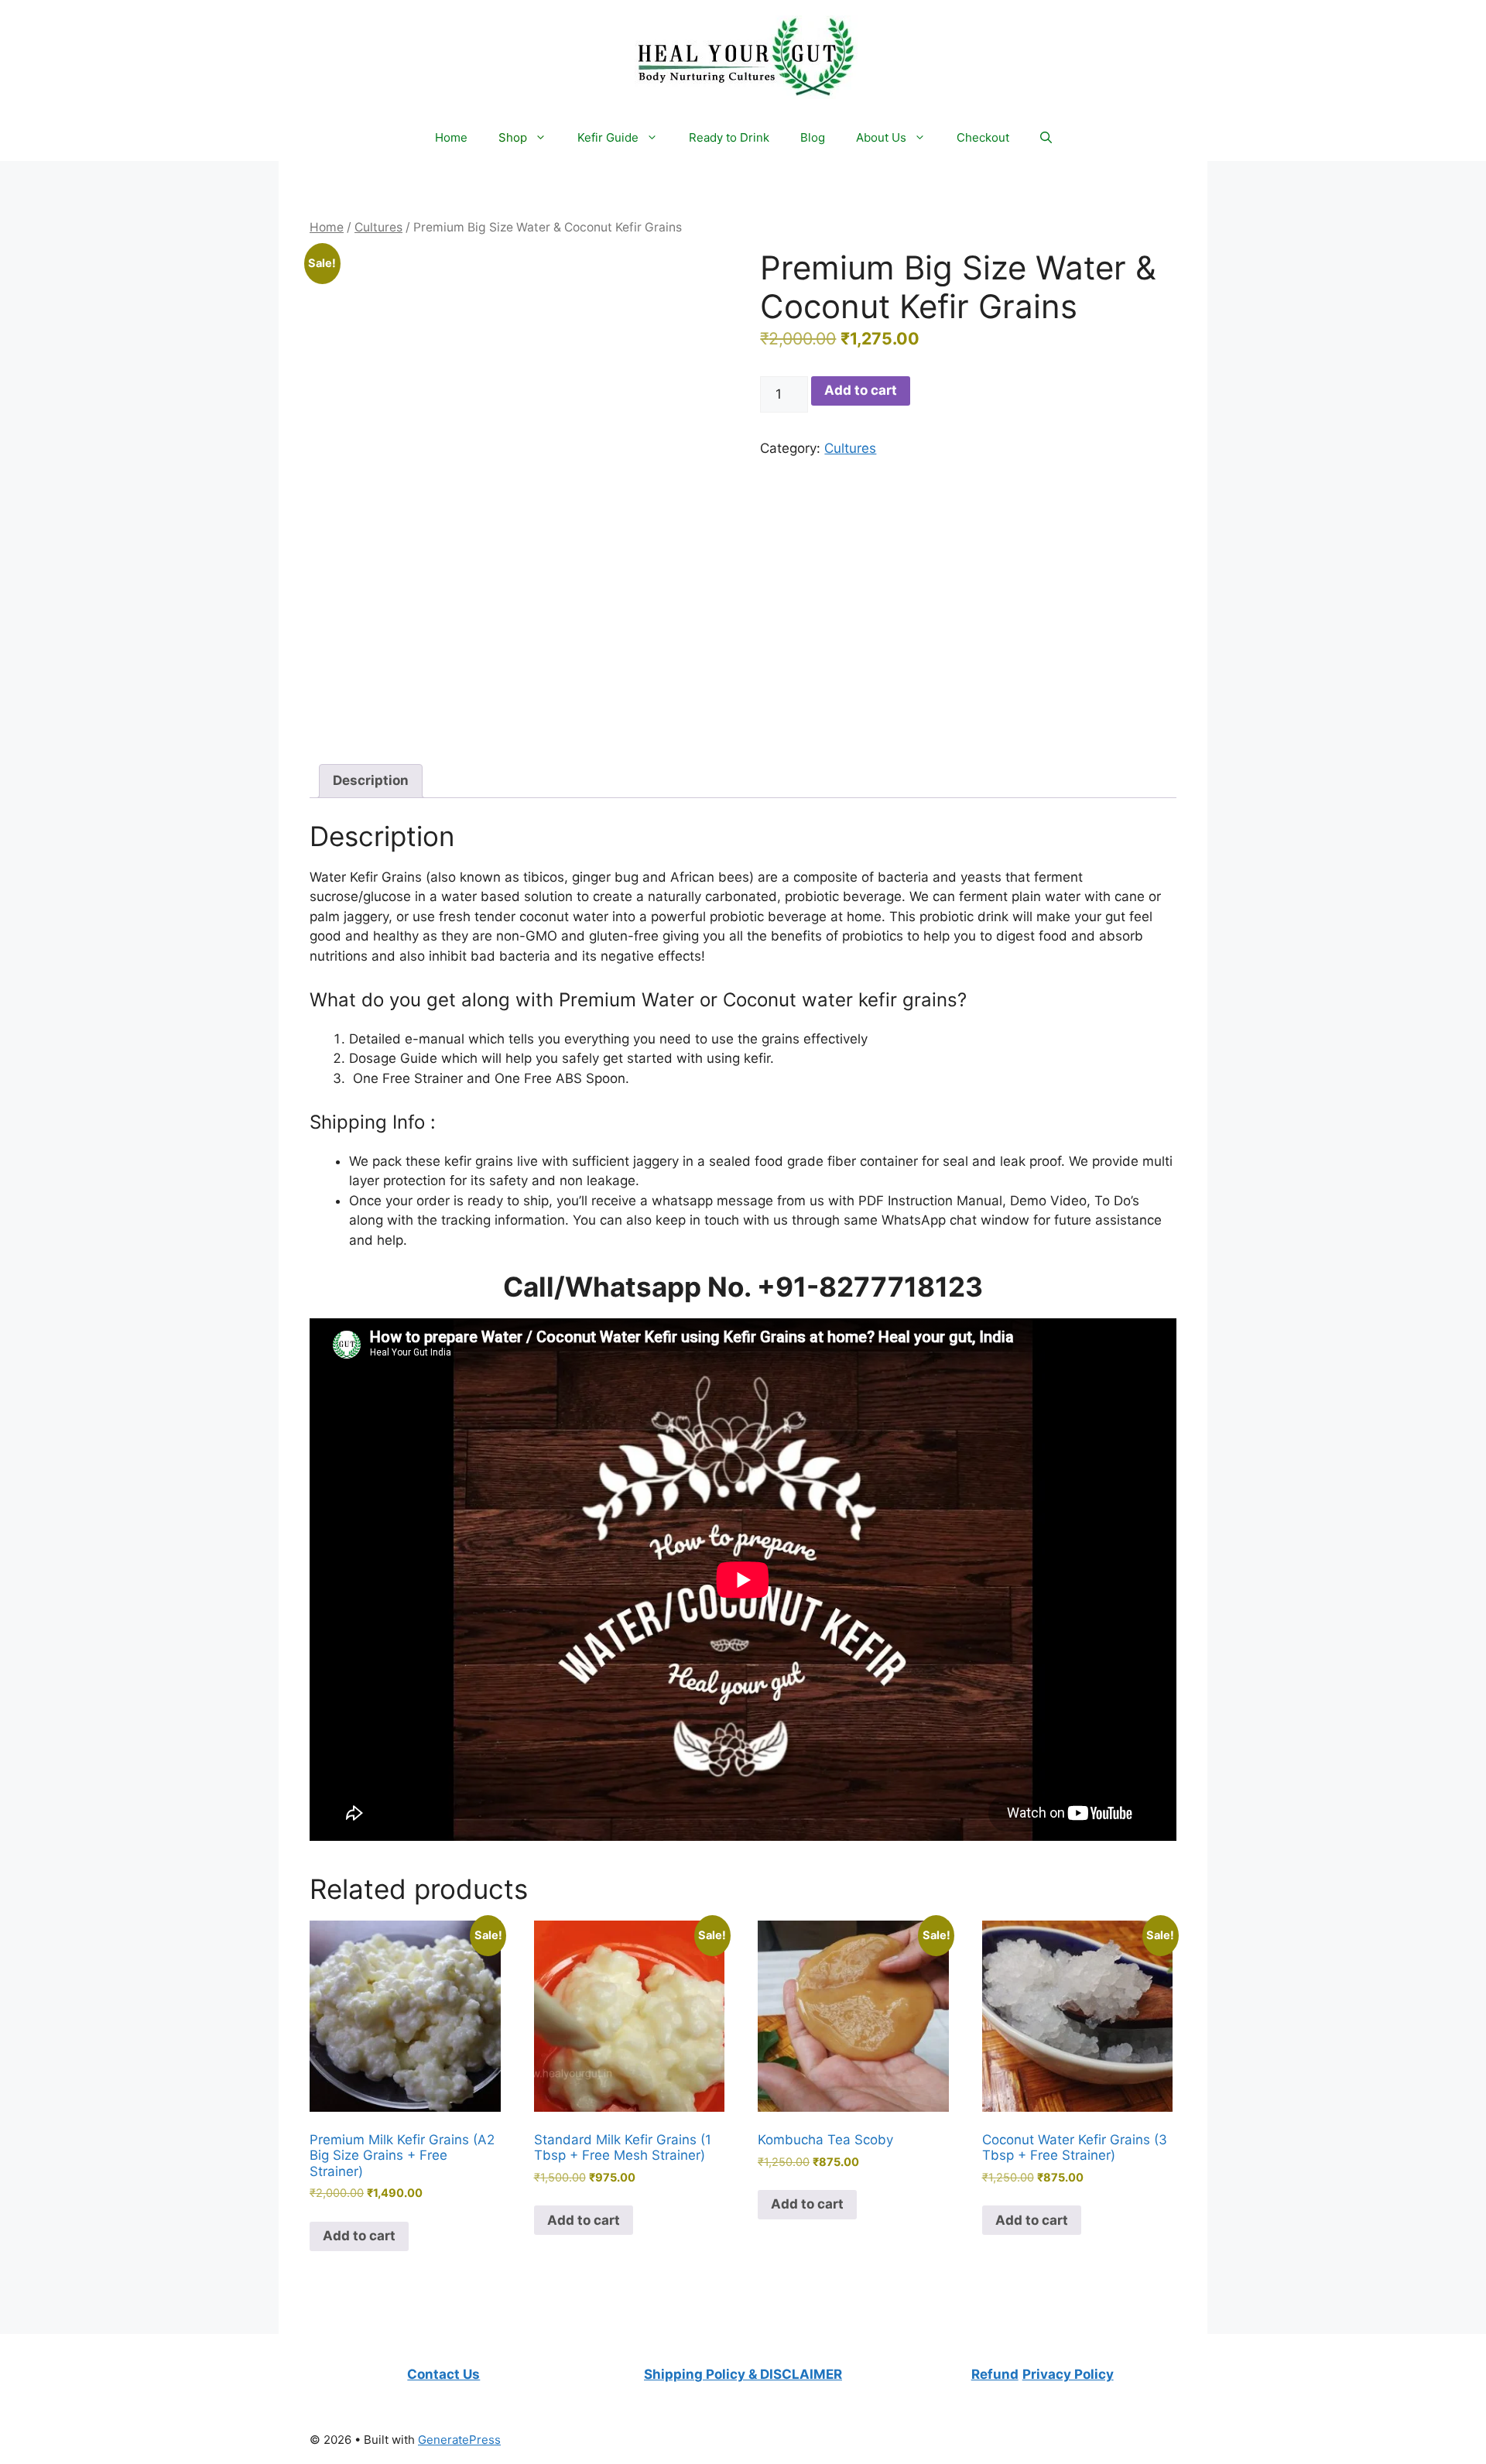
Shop (513, 137)
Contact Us (443, 2374)
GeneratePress (459, 2440)
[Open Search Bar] (1046, 138)
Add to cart (861, 390)
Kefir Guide (608, 137)
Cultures (378, 227)
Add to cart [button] (359, 2236)
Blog (813, 137)
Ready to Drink (729, 137)
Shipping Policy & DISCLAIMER (743, 2374)
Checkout (983, 137)
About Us (881, 137)
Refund (995, 2374)
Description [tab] (371, 780)
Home (451, 137)
